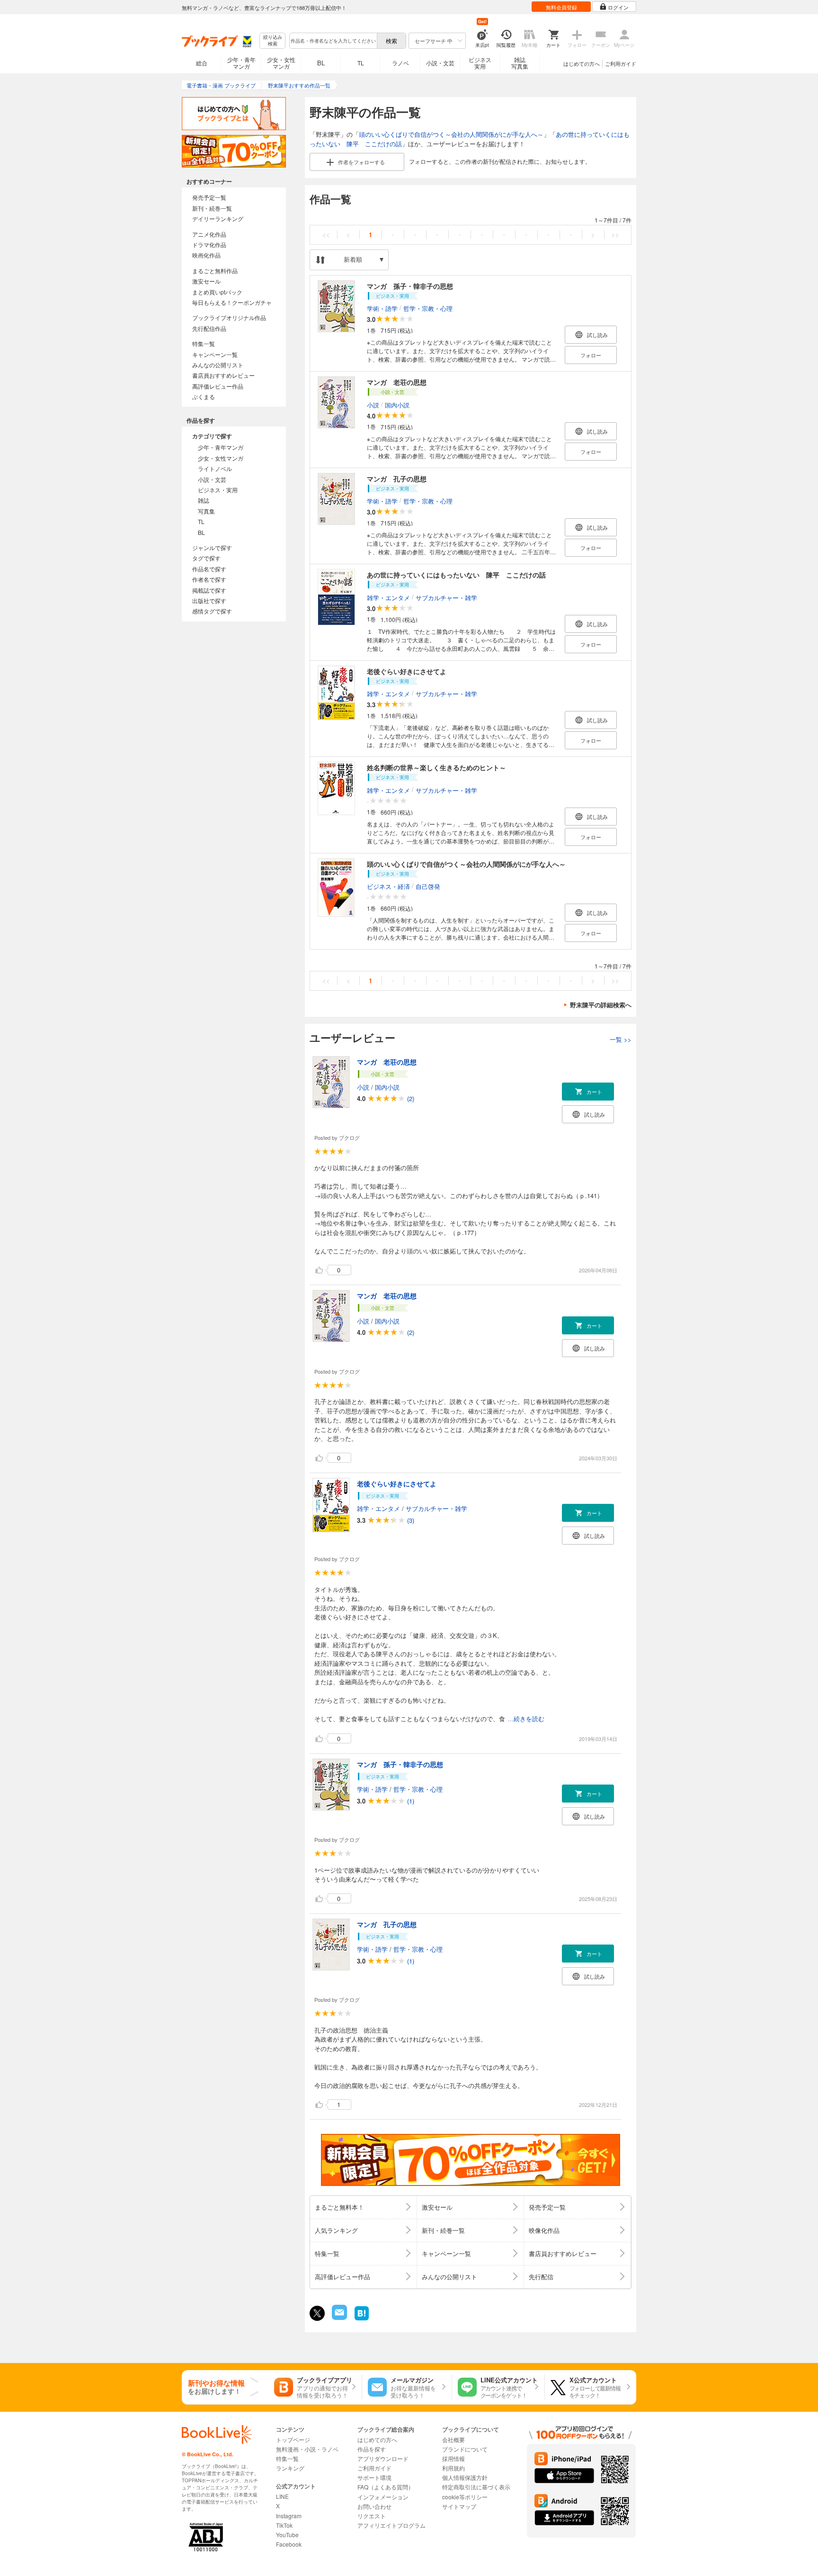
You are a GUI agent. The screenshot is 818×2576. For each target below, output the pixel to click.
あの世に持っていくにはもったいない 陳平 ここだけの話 (456, 575)
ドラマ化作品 (209, 244)
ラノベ (400, 63)
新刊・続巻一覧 (212, 208)
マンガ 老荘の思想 (397, 382)
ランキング (290, 2468)
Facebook (289, 2544)
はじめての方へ (582, 63)
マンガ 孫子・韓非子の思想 (410, 286)
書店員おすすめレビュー (223, 375)
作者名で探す (209, 579)
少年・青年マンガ (241, 63)
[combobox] (333, 41)
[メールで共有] (339, 2317)
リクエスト (372, 2516)
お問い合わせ (374, 2506)
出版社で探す (209, 600)
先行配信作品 (209, 328)
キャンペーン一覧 (215, 354)
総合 (202, 63)
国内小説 (397, 404)
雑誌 (204, 500)
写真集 (206, 511)
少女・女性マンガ (281, 63)
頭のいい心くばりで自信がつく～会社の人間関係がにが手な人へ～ (451, 134)
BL (321, 63)
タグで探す (206, 558)
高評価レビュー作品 (218, 386)
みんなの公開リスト (218, 365)
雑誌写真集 (520, 63)
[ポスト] (317, 2313)
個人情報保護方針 (465, 2477)
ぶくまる (204, 396)
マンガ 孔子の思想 (397, 479)
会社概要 (453, 2439)
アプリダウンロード (383, 2458)
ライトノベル (215, 468)
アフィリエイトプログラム (391, 2525)
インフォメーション (383, 2497)
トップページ (293, 2439)
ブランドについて (465, 2449)
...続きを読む (526, 1719)
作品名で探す (209, 569)
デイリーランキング (218, 218)
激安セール (206, 281)
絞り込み (273, 40)
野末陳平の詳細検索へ (601, 1005)
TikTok (284, 2525)
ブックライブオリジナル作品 (229, 317)
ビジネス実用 (480, 63)
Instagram (289, 2516)
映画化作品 (206, 255)
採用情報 (453, 2458)
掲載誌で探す (209, 590)
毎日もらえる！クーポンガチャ (232, 302)
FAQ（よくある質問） (386, 2487)
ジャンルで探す (212, 547)
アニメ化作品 (209, 234)
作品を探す (372, 2449)
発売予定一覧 (209, 197)
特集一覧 (204, 343)
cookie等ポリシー (465, 2497)
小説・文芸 (440, 63)
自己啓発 (428, 886)
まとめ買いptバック (217, 292)
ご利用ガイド (621, 63)
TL (361, 63)
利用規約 (453, 2468)
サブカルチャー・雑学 (446, 597)
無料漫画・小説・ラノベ (307, 2449)
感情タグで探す (212, 611)
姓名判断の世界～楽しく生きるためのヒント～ (436, 767)
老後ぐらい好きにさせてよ (407, 671)
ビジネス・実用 (218, 490)
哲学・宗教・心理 (428, 308)
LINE (282, 2496)
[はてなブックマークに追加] (362, 2319)
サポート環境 (374, 2477)
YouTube (287, 2535)
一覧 (621, 1039)
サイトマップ (459, 2506)
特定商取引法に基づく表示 (476, 2487)
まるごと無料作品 (215, 271)
